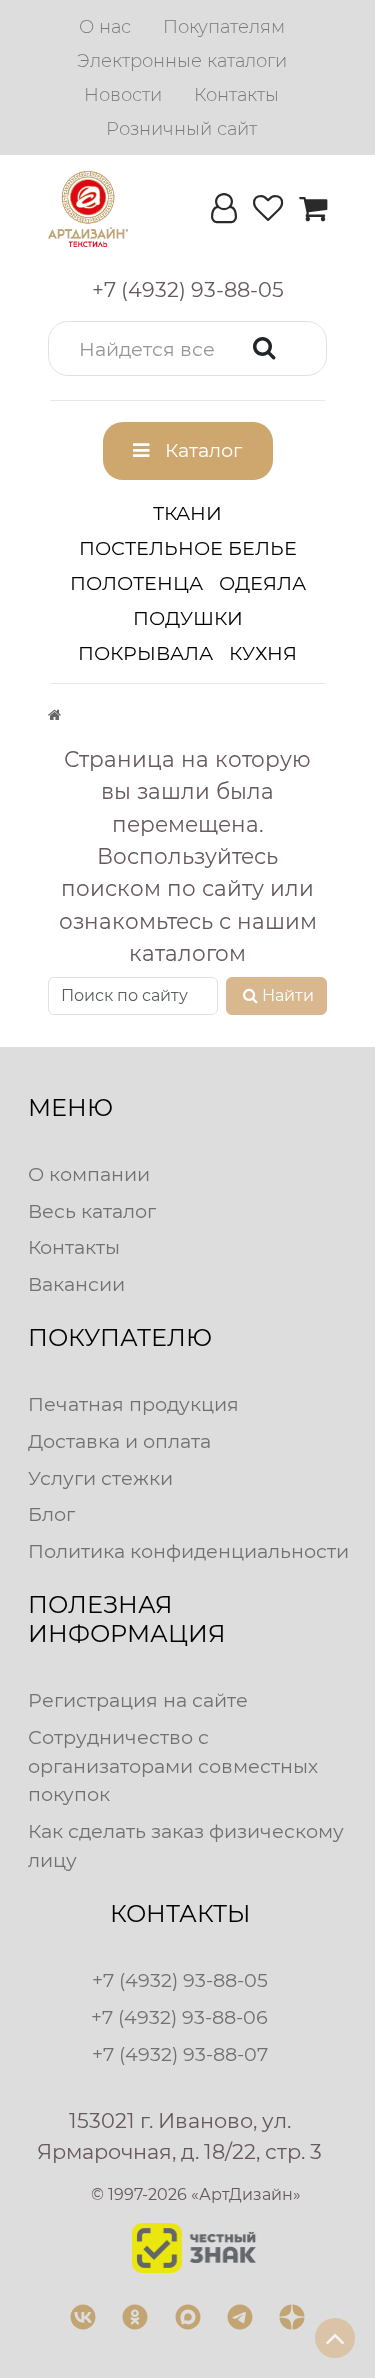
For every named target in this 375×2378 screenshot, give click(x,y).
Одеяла (262, 583)
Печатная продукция (133, 1404)
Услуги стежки (100, 1478)
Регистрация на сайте (138, 1700)
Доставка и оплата (119, 1441)
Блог (51, 1514)
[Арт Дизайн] (88, 209)
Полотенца (136, 583)
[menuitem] (105, 27)
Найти (288, 995)
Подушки (188, 618)
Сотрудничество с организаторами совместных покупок (173, 1766)
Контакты (74, 1247)
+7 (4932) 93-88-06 (179, 2017)
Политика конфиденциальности (188, 1551)
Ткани (187, 513)
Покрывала (145, 653)
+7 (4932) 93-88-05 (180, 1980)
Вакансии (76, 1284)
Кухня (263, 653)
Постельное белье (188, 548)
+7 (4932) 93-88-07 (180, 2054)
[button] (187, 348)
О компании (89, 1174)
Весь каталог (92, 1211)
